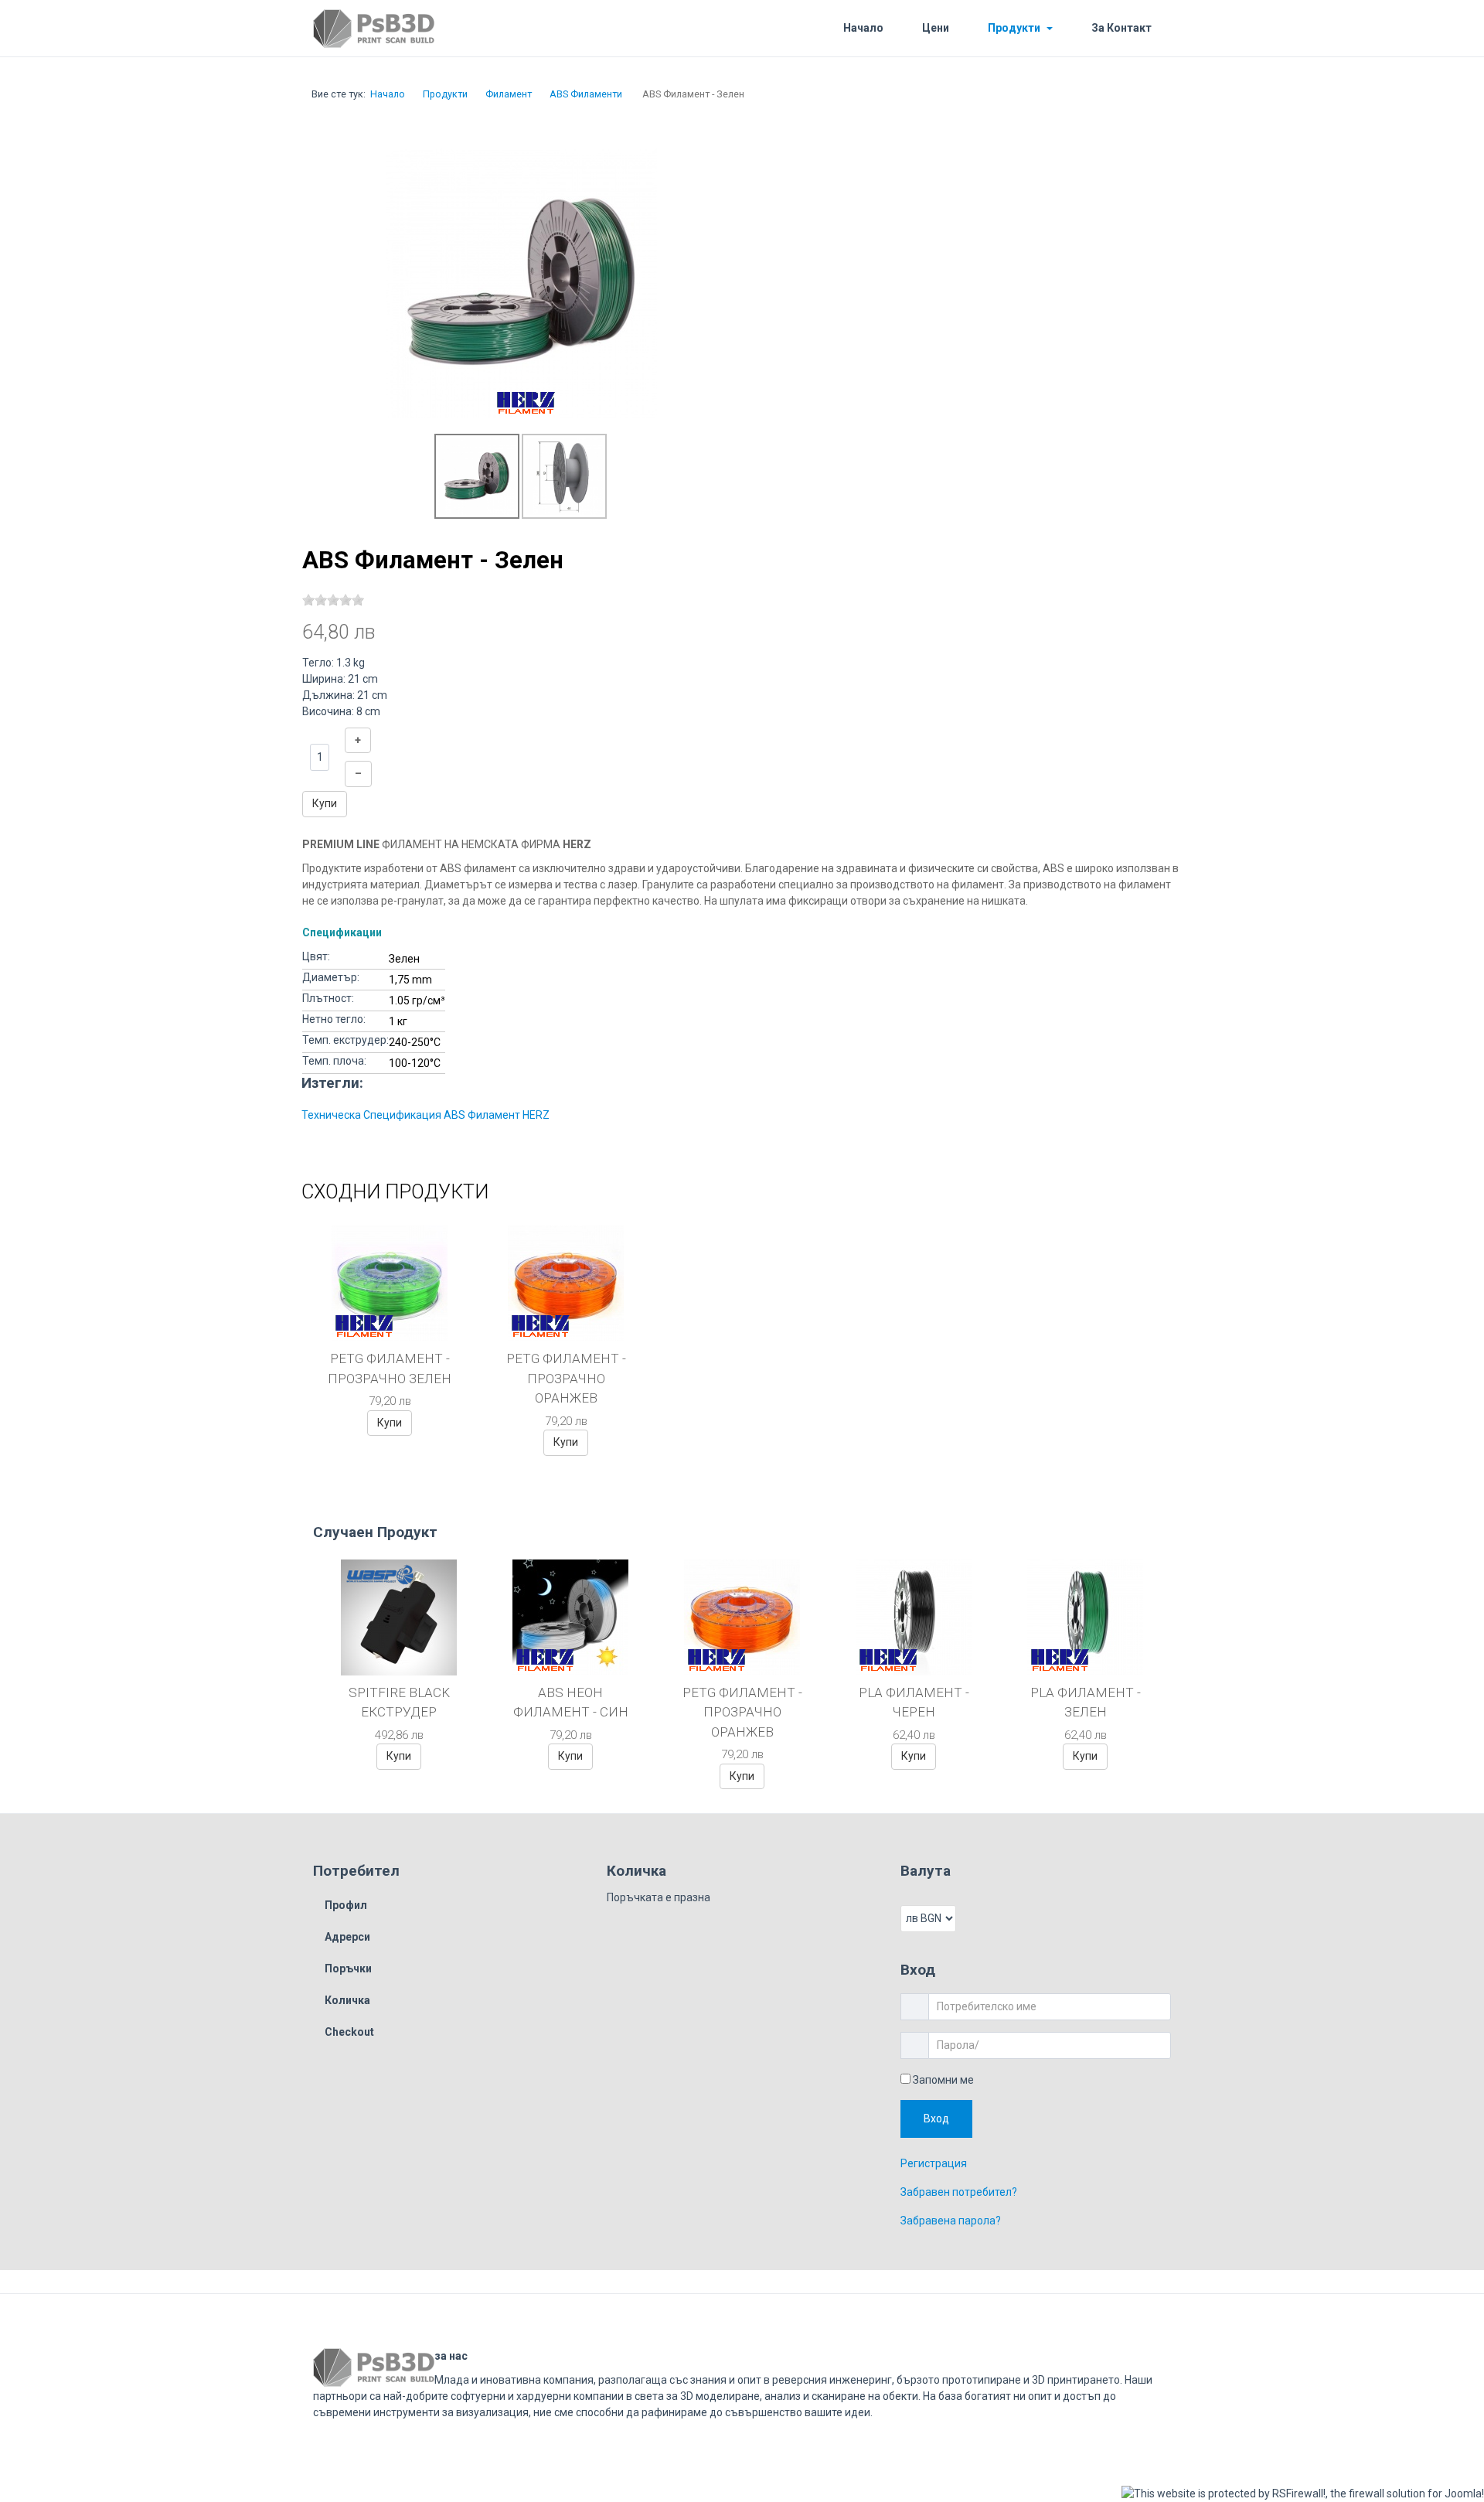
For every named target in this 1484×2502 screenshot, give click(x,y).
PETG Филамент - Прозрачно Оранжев (566, 1378)
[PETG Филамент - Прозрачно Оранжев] (566, 1283)
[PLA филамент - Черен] (914, 1616)
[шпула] (564, 476)
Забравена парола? (951, 2228)
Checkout (349, 2032)
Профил (346, 1905)
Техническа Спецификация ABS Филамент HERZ (425, 1115)
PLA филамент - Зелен (1086, 1703)
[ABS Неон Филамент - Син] (570, 1616)
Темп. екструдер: (345, 1040)
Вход (940, 2122)
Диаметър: (331, 977)
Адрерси (347, 1937)
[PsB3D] (412, 29)
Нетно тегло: (334, 1019)
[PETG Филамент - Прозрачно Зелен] (390, 1283)
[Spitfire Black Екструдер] (399, 1616)
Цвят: (316, 956)
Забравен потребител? (959, 2200)
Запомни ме (942, 2080)
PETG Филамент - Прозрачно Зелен (390, 1369)
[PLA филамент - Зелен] (1085, 1616)
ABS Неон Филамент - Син (571, 1703)
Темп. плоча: (334, 1061)
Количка (347, 2000)
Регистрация (934, 2171)
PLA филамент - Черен (914, 1703)
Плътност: (328, 998)
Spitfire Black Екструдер (399, 1703)
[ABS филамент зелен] (522, 282)
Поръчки (348, 1969)
